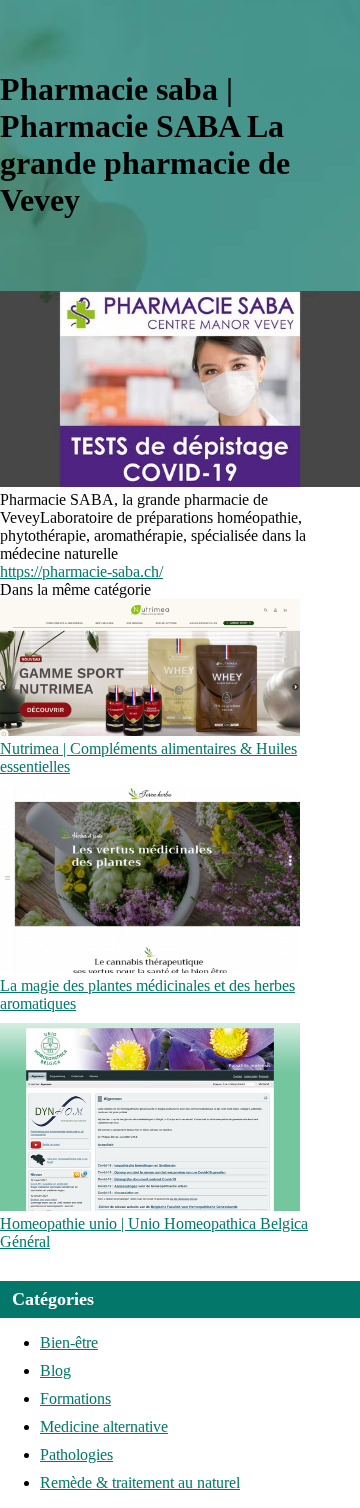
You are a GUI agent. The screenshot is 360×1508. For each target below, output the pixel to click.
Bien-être (69, 1342)
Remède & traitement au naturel (140, 1482)
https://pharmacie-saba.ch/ (81, 571)
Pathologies (76, 1454)
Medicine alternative (104, 1426)
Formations (75, 1398)
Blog (55, 1370)
